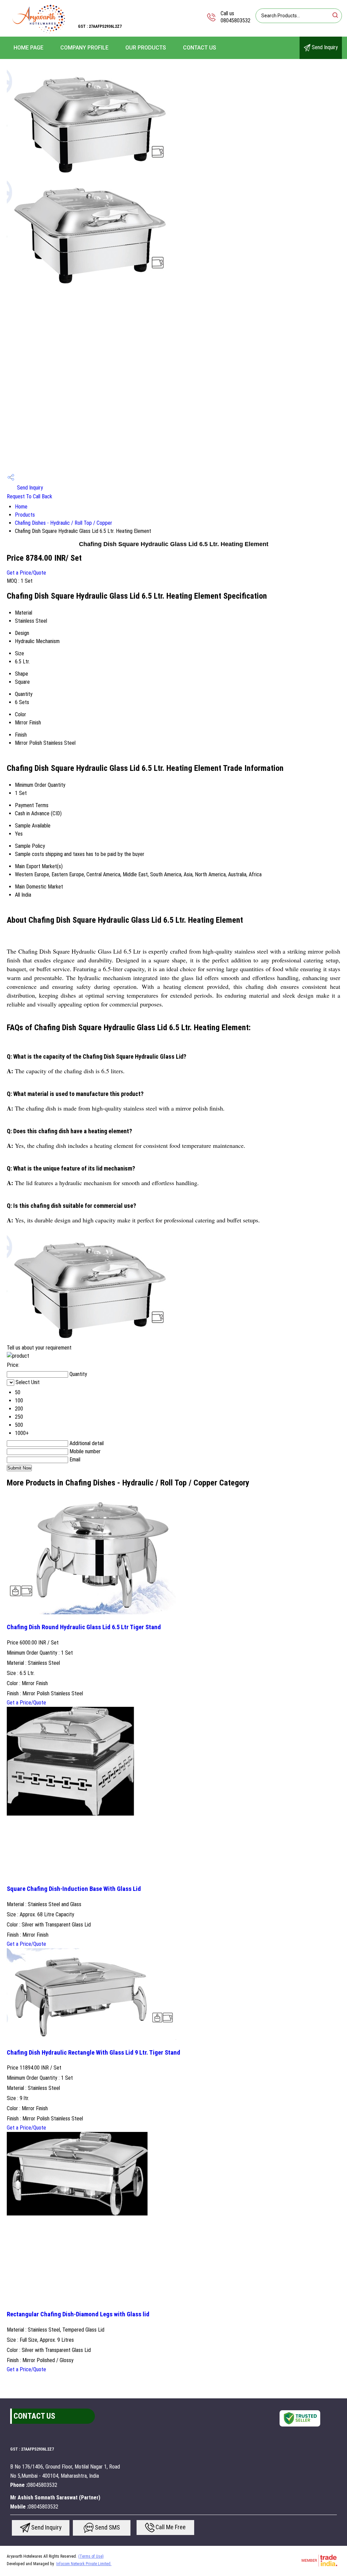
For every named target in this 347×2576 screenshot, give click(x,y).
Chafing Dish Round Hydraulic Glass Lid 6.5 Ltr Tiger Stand (84, 1627)
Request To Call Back (29, 496)
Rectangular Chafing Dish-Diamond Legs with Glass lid (78, 2314)
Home (21, 507)
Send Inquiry (324, 47)
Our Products (146, 48)
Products (25, 515)
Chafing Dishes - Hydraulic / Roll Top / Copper (64, 523)
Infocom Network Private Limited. (84, 2564)
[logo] (39, 32)
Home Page (28, 48)
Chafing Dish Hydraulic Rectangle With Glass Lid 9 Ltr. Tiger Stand (94, 2053)
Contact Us (200, 48)
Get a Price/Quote (26, 573)
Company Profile (84, 48)
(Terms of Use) (91, 2556)
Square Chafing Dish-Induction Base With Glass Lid (74, 1889)
